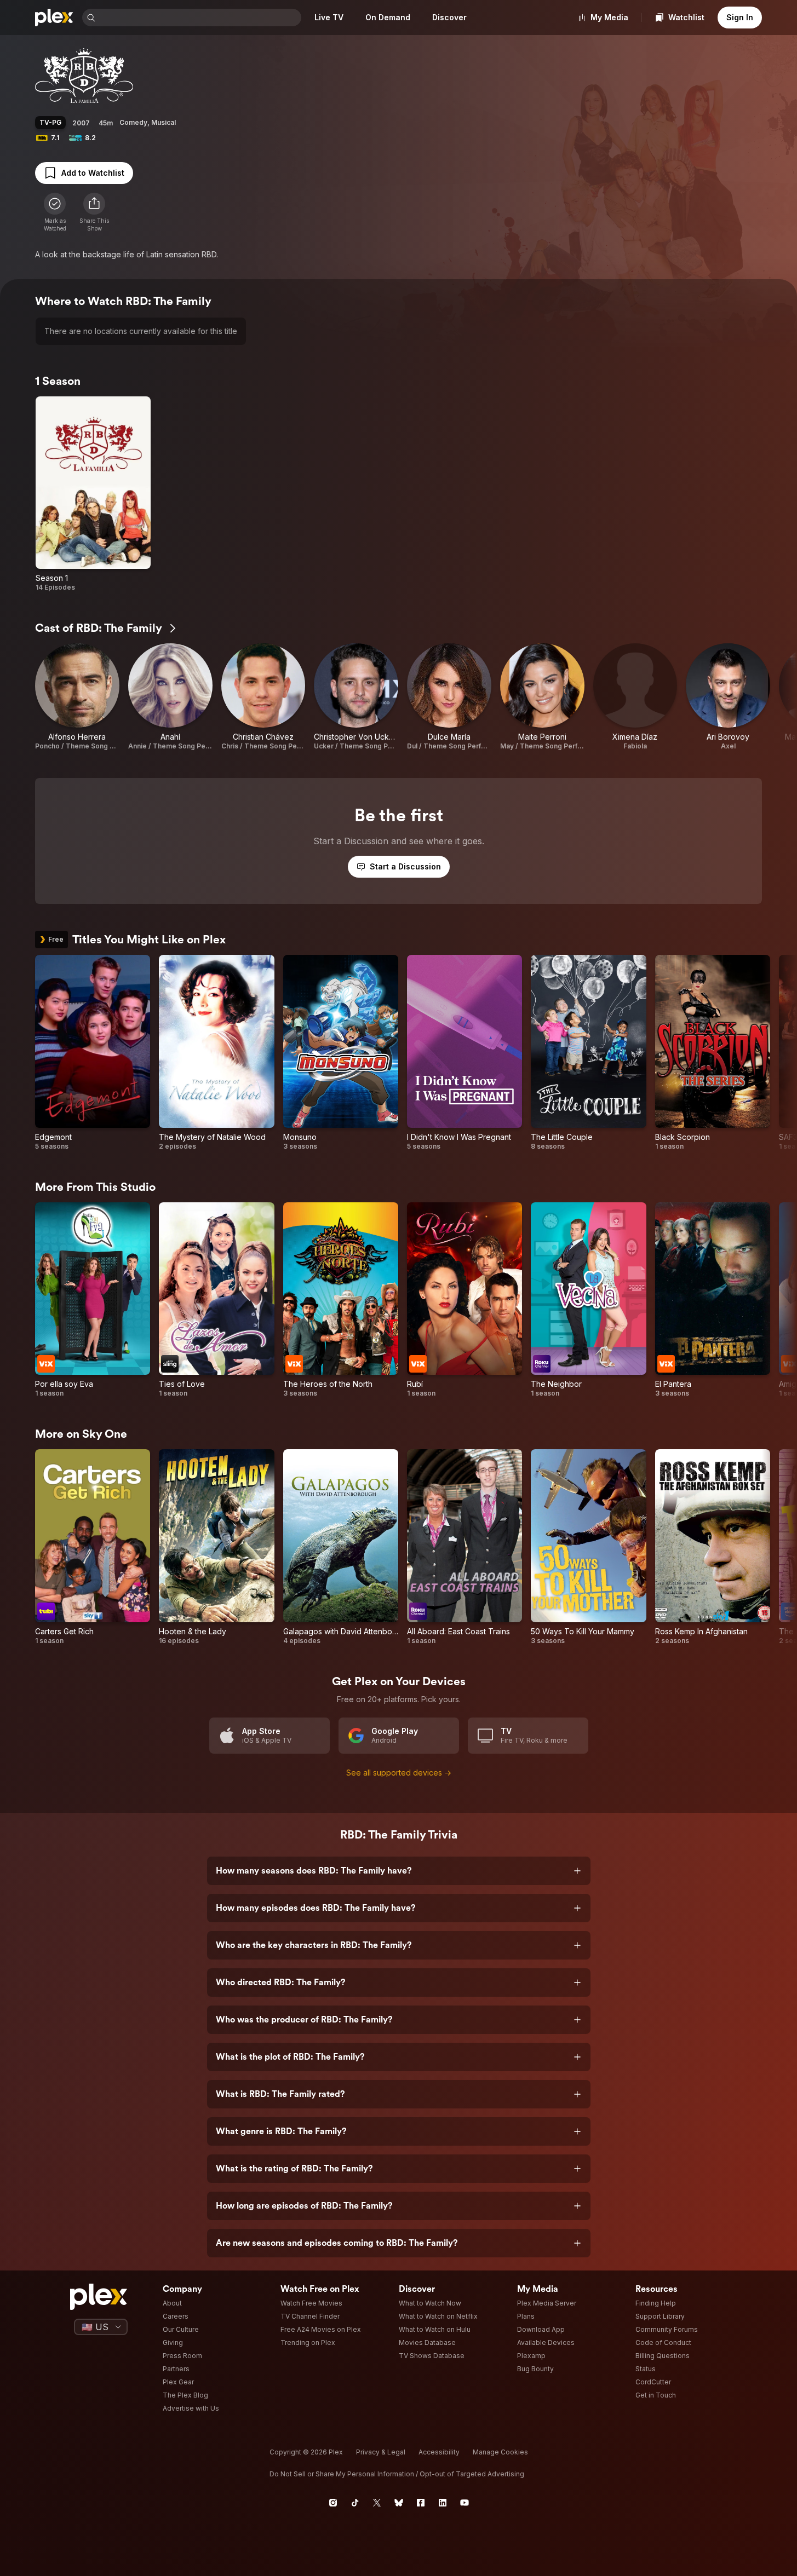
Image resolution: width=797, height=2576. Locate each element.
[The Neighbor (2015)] (588, 1300)
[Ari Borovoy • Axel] (728, 697)
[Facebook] (421, 2503)
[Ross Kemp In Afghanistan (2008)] (713, 1547)
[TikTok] (355, 2503)
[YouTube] (465, 2503)
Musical (164, 122)
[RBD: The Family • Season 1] (93, 494)
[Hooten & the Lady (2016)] (216, 1547)
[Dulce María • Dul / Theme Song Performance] (449, 697)
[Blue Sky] (399, 2503)
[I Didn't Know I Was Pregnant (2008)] (465, 1053)
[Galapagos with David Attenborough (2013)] (341, 1547)
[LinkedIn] (443, 2503)
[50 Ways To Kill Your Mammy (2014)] (588, 1547)
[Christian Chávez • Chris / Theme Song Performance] (263, 697)
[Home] (54, 18)
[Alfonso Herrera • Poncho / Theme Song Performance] (77, 697)
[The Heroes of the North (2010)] (341, 1300)
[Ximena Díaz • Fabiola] (635, 697)
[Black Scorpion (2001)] (713, 1053)
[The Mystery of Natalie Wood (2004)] (216, 1053)
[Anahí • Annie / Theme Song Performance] (170, 697)
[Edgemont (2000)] (93, 1053)
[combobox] (199, 18)
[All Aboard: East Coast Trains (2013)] (465, 1547)
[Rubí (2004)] (465, 1300)
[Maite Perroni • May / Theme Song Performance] (542, 697)
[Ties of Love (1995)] (216, 1300)
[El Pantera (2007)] (713, 1300)
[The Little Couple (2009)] (588, 1053)
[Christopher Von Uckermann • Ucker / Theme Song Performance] (356, 697)
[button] (94, 212)
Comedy (133, 122)
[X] (377, 2503)
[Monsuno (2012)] (341, 1053)
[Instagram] (333, 2503)
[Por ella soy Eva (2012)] (93, 1300)
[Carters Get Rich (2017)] (93, 1547)
